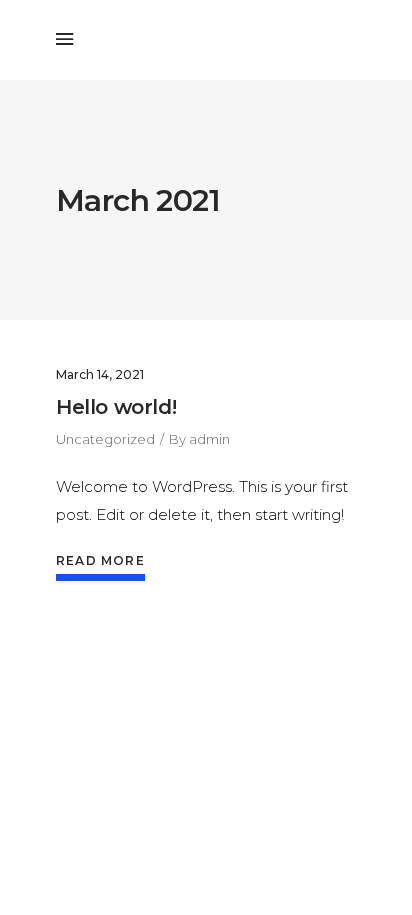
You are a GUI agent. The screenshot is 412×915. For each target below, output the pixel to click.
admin (209, 439)
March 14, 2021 (100, 374)
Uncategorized (105, 439)
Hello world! (116, 407)
